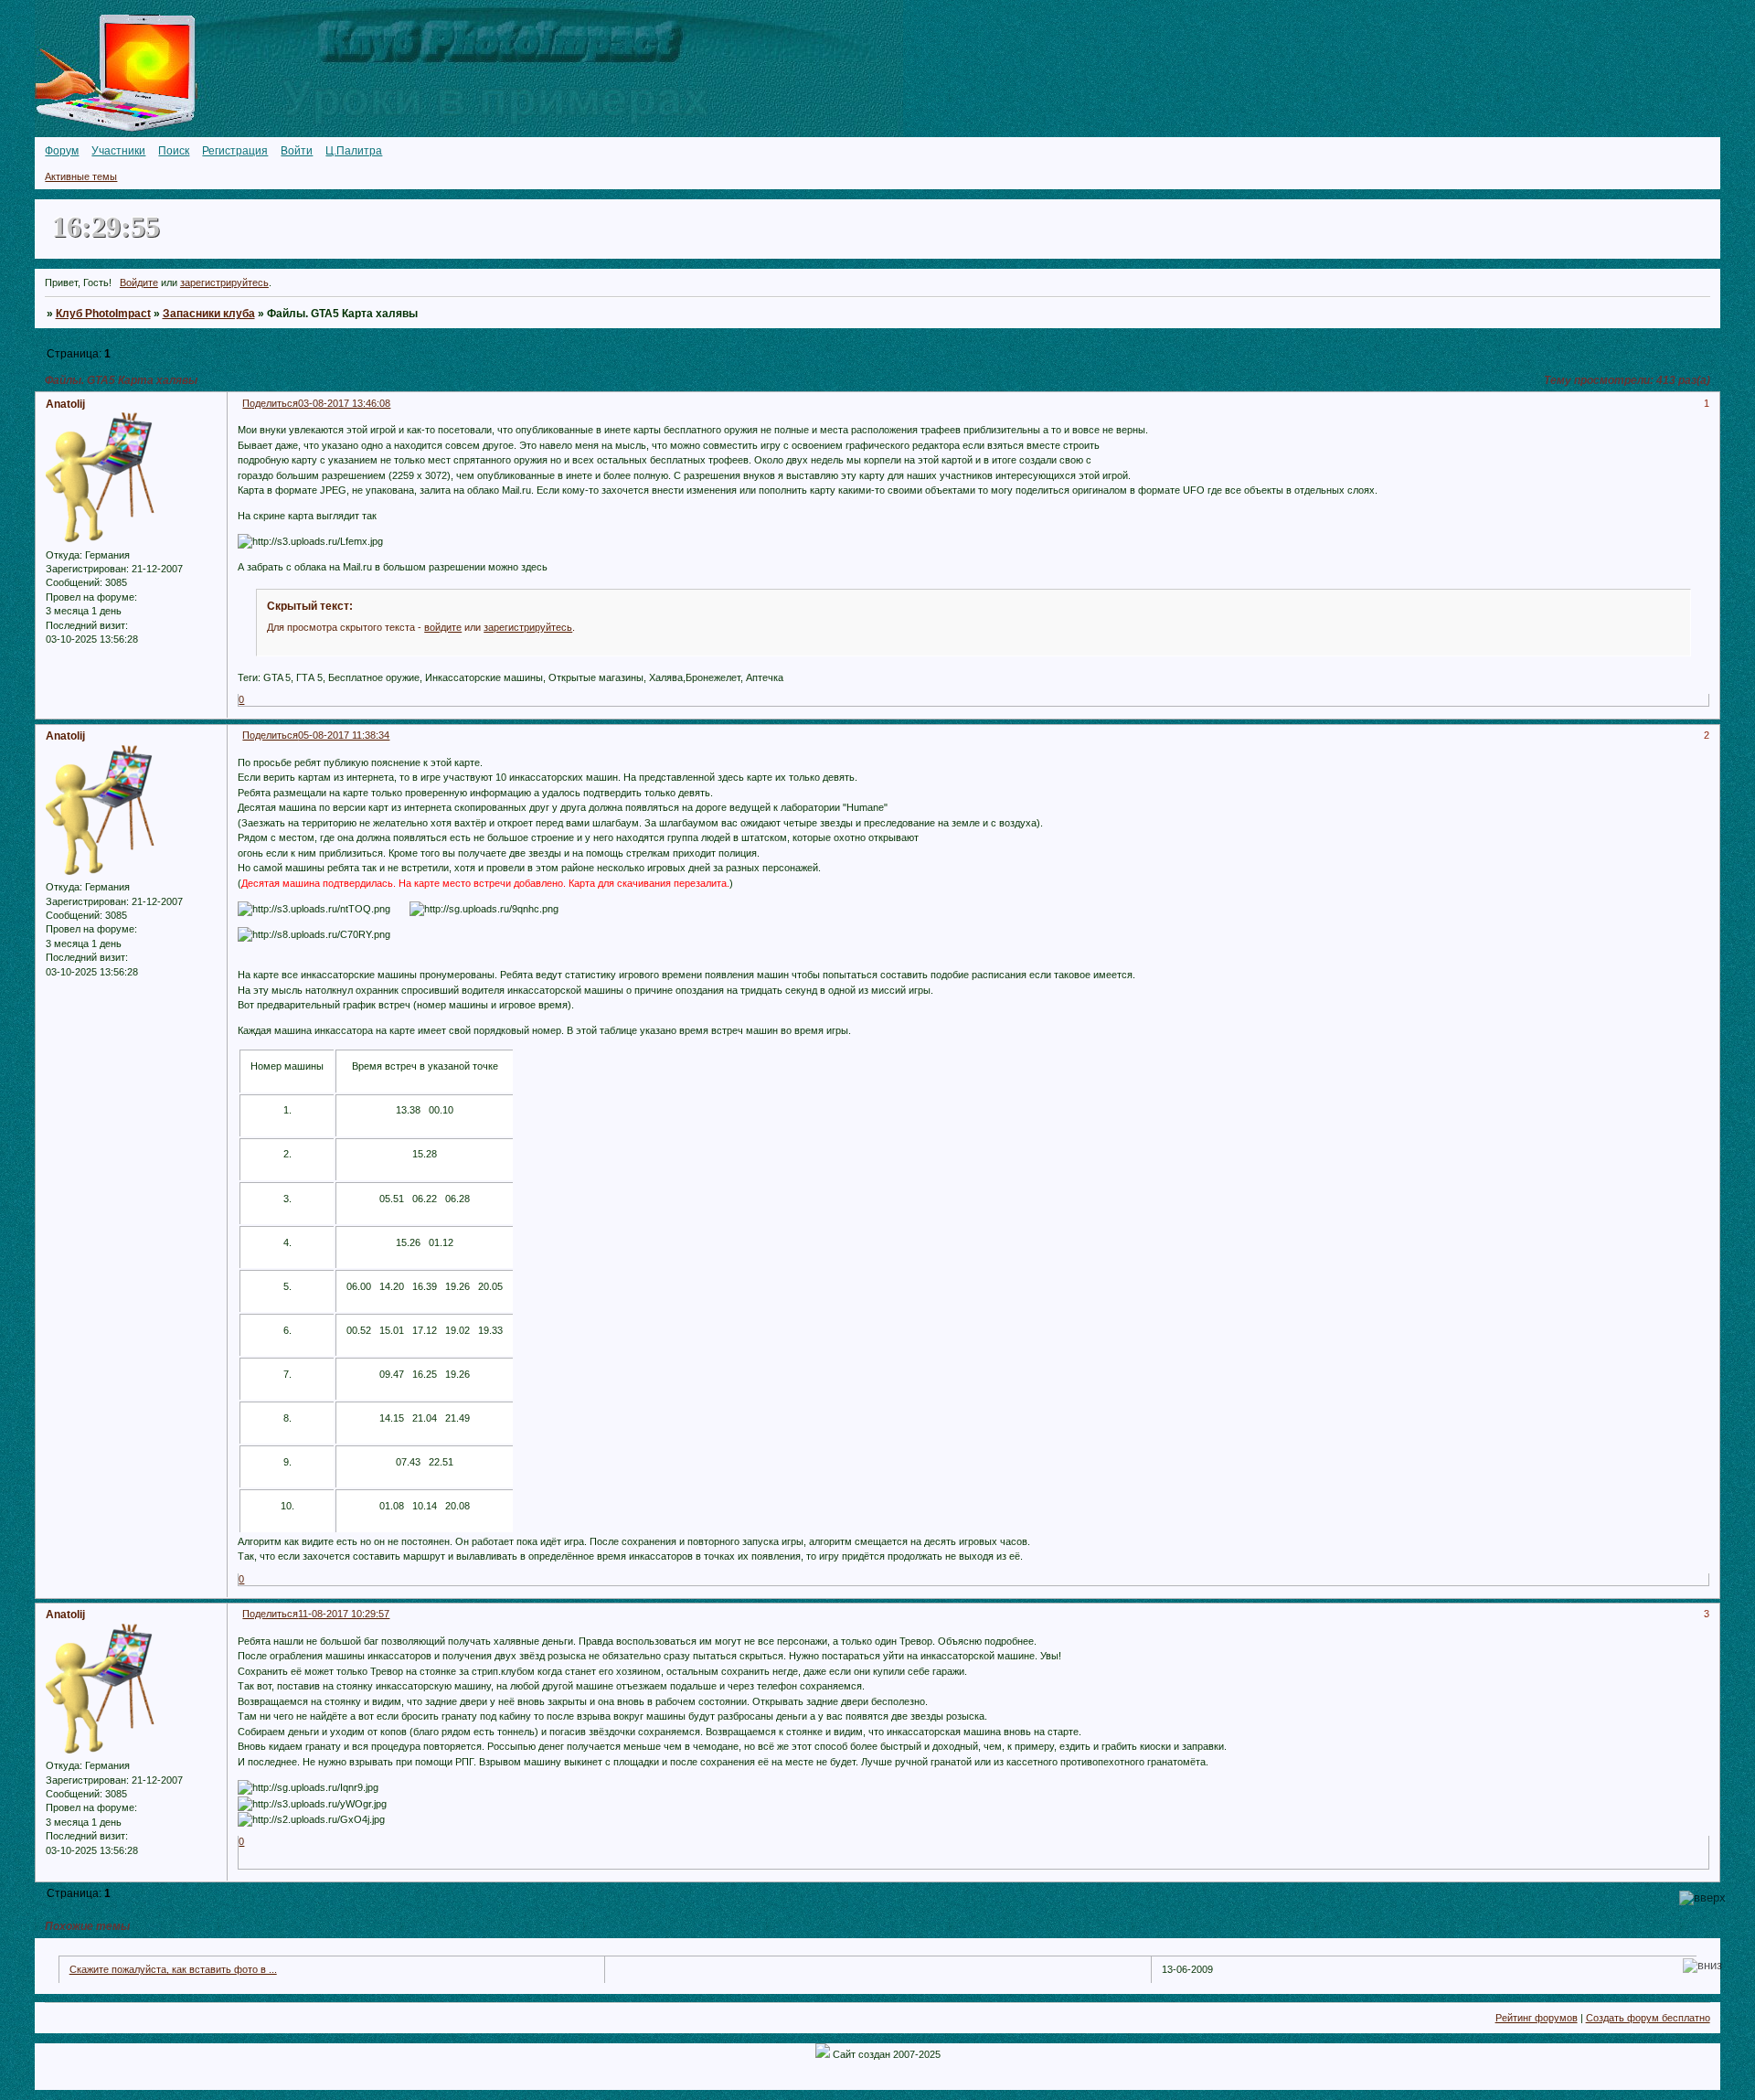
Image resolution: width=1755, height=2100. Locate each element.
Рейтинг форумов (1537, 2018)
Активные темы (81, 176)
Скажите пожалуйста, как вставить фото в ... (173, 1969)
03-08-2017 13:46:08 (344, 403)
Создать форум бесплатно (1648, 2018)
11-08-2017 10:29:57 (344, 1614)
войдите (443, 627)
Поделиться (270, 403)
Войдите (139, 282)
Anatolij (65, 404)
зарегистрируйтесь (224, 282)
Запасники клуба (209, 314)
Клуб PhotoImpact (103, 314)
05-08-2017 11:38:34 (344, 735)
